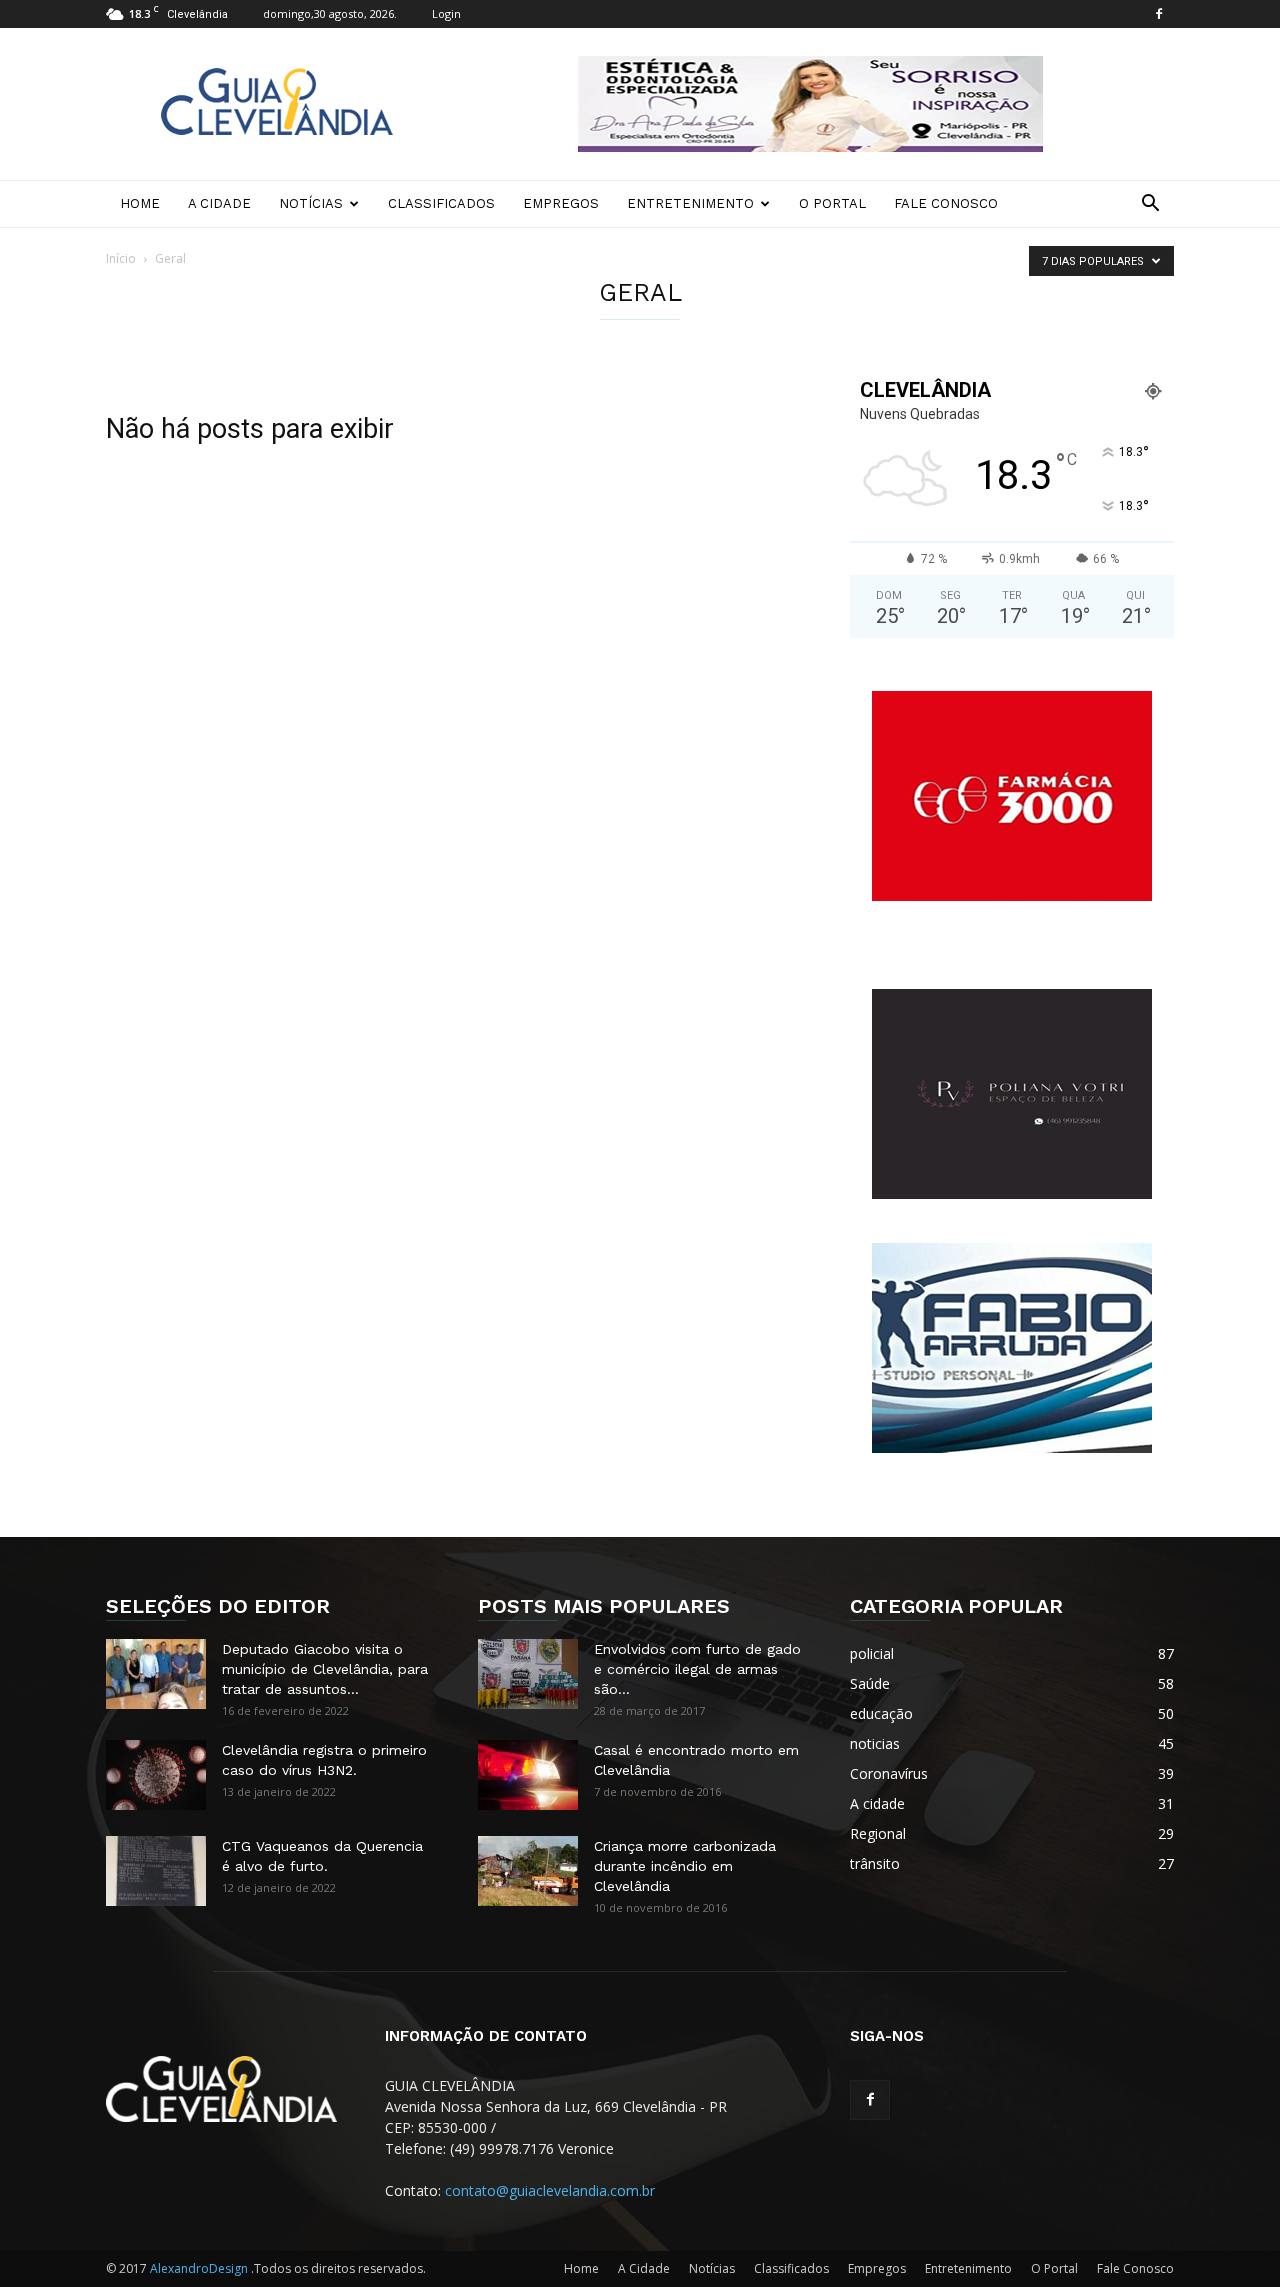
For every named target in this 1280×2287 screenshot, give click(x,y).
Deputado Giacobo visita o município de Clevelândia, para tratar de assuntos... (325, 1669)
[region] (810, 104)
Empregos (561, 203)
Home (140, 203)
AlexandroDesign (200, 2268)
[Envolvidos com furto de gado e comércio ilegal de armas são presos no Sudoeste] (528, 1674)
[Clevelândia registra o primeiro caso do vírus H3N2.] (156, 1775)
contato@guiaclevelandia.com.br (550, 2190)
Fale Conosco (946, 203)
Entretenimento (690, 203)
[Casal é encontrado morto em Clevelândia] (528, 1775)
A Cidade (219, 203)
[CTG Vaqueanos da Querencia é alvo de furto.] (156, 1871)
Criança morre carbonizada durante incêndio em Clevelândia (685, 1866)
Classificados (441, 203)
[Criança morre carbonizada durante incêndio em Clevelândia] (528, 1871)
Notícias (311, 203)
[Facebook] (1159, 14)
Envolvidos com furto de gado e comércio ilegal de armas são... (697, 1669)
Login (446, 13)
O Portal (832, 203)
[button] (1150, 205)
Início (121, 258)
